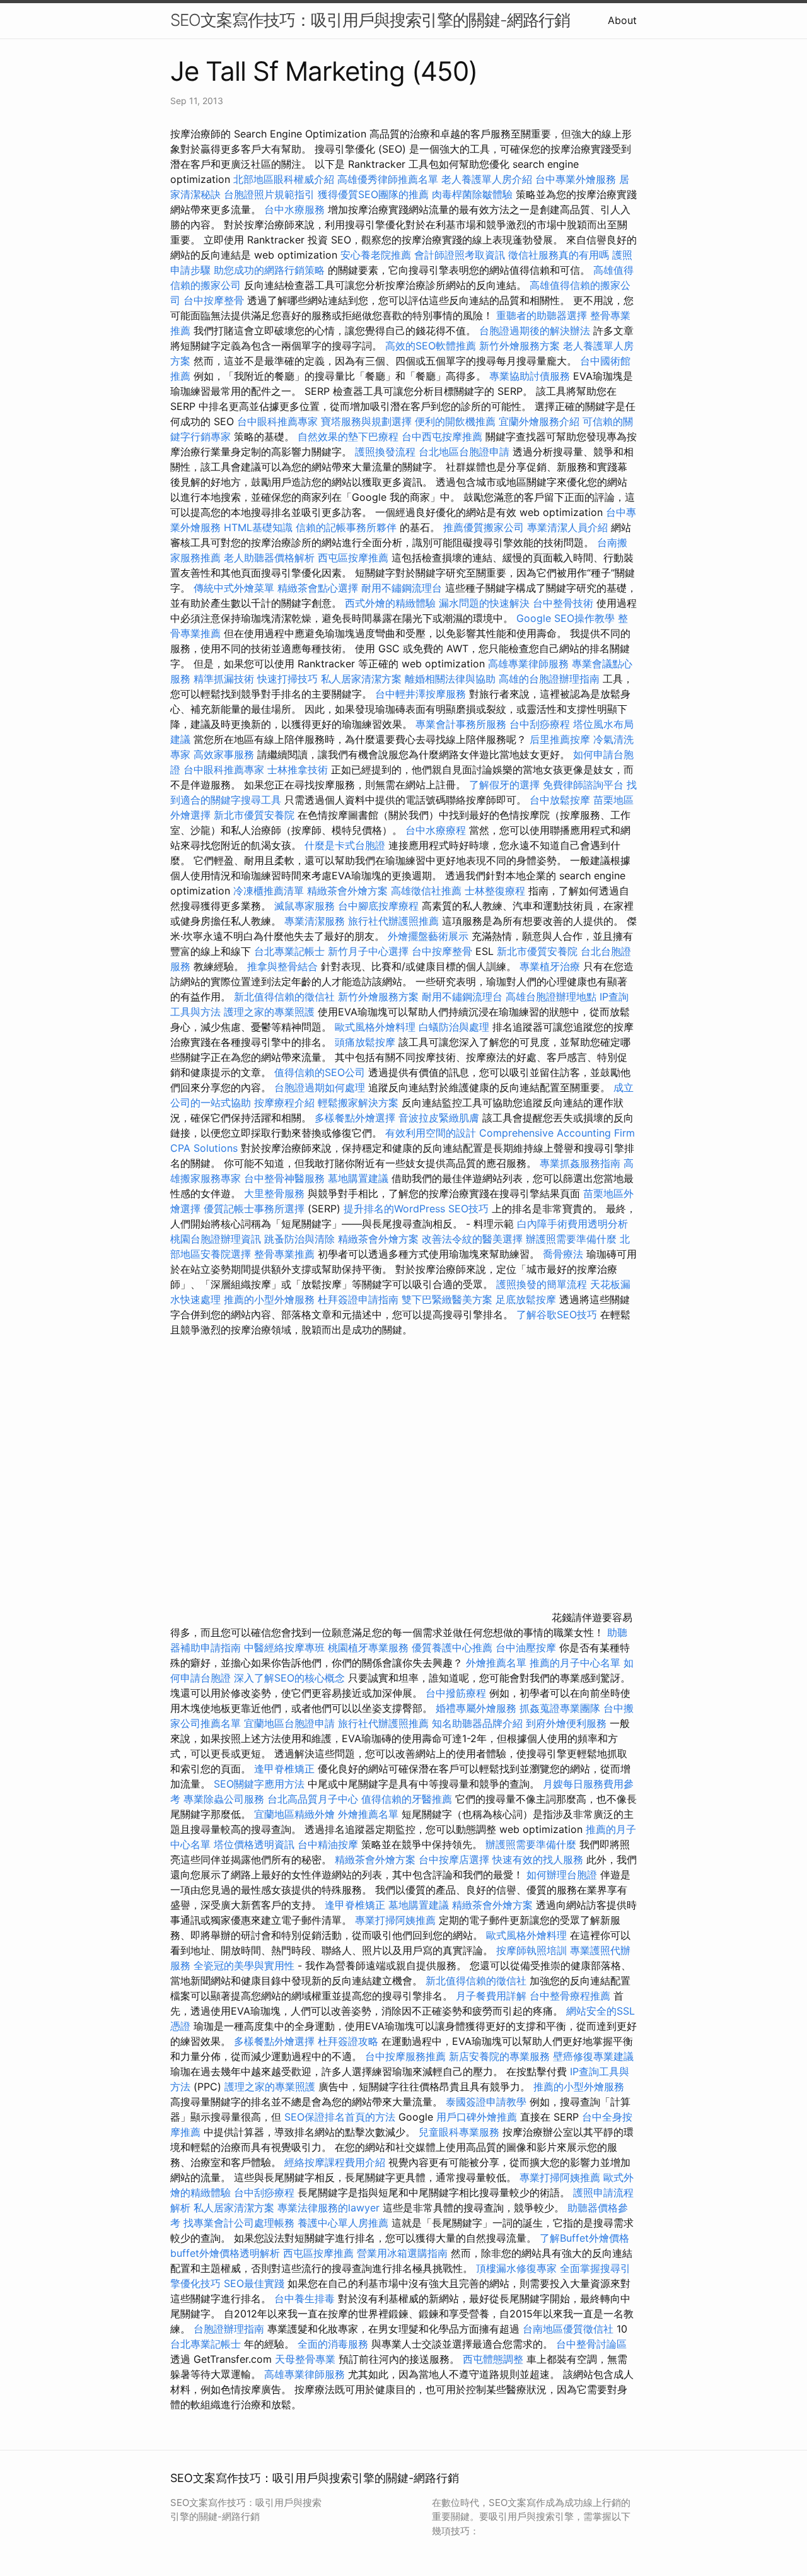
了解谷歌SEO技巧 (557, 1314)
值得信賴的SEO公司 (320, 1072)
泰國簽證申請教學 (486, 2102)
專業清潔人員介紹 (567, 527)
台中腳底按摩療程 (380, 906)
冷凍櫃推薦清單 (269, 891)
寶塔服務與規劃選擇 (366, 421)
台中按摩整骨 (215, 300)
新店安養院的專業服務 (499, 2056)
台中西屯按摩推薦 (444, 436)
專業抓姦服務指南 (580, 1163)
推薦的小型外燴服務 (269, 1299)
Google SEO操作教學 (566, 618)
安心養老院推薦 (376, 255)
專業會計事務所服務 (461, 724)
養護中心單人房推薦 (343, 2223)
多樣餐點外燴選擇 (355, 1118)
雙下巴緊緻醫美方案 (447, 1299)
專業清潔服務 (315, 921)
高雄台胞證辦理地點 (551, 997)
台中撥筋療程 (457, 1693)
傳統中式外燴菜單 (234, 588)
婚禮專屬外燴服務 (478, 1708)
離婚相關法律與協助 (450, 679)
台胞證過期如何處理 (320, 1087)
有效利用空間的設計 (431, 1133)
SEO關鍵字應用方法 (259, 1784)
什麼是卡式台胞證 (345, 845)
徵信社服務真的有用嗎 (559, 255)
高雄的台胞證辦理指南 (549, 679)
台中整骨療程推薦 (572, 1996)
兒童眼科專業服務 (459, 2132)
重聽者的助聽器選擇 (542, 315)
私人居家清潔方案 (361, 679)
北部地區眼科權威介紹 (284, 179)
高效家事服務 (224, 754)
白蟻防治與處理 (454, 1027)
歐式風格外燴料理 (377, 1027)
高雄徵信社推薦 (426, 891)
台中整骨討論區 (591, 2344)
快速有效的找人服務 (538, 1859)
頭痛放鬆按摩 (367, 1042)
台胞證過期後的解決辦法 (535, 331)
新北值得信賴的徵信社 (284, 997)
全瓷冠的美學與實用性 (244, 1965)
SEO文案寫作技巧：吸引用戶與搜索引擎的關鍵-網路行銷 (370, 20)
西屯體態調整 (495, 2359)
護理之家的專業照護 (269, 1012)
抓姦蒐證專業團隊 (560, 1708)
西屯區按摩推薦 (355, 558)
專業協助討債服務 (530, 376)
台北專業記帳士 (289, 951)
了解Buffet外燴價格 (584, 2238)
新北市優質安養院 (254, 815)
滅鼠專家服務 (305, 906)
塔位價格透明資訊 (254, 1844)
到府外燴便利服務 (566, 1723)
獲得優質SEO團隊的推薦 (373, 194)
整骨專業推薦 (284, 1254)
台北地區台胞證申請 (464, 452)
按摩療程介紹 (286, 1103)
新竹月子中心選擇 (368, 951)
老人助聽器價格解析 (269, 558)
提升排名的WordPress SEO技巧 (416, 1209)
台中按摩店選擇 (456, 1859)
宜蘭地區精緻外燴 (296, 1814)
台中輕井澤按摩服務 (422, 694)
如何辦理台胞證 (562, 1875)
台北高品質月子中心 (313, 1799)
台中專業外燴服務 (576, 179)
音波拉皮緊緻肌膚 (439, 1118)
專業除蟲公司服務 (224, 1799)
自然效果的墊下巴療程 (348, 436)
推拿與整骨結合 (282, 966)
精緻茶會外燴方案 (347, 891)
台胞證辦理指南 (229, 2329)
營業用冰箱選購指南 (402, 2253)
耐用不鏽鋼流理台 (402, 588)
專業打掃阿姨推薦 (395, 1920)
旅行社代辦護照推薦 (393, 921)
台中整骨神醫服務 (286, 1178)
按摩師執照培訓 (533, 1950)
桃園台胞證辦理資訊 (216, 1239)
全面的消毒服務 (333, 2344)
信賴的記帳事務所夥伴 (346, 527)
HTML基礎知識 (258, 527)
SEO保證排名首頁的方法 (340, 2117)
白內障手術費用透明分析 (572, 1224)
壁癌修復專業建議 (593, 2056)
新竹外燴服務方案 (520, 346)
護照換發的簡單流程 (542, 1284)
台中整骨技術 (563, 603)
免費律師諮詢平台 (583, 785)
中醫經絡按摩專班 (286, 1648)
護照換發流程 (385, 452)
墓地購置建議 (358, 1178)
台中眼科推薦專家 (277, 421)
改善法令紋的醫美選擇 (472, 1239)
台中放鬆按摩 (561, 800)
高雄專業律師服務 (528, 664)
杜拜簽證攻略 (348, 2041)
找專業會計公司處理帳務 (239, 2223)
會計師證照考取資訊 (460, 255)
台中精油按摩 (329, 1844)
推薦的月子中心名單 (575, 1663)
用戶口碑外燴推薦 (478, 2117)
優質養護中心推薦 (452, 1648)
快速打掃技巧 (287, 679)
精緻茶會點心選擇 (318, 588)
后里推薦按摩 (561, 739)
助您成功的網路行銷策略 (269, 270)
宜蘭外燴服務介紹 (539, 421)
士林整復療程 (495, 891)
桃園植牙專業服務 (368, 1648)
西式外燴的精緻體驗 (390, 603)
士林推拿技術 (298, 770)
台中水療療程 (437, 830)
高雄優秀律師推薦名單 (388, 179)
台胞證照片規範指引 (269, 194)
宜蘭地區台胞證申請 (289, 1723)
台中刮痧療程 (541, 724)
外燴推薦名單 (496, 1663)
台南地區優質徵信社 (568, 2329)
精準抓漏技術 (224, 679)
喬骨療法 (563, 1254)
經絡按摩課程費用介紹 (336, 2162)
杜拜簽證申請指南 (358, 1299)
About (622, 20)
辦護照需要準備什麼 (571, 1239)
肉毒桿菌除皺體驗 (472, 194)
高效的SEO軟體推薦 (431, 346)
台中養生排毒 (306, 2298)
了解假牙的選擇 (504, 785)
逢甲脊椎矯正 (286, 1769)
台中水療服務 (296, 209)
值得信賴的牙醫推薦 (407, 1799)
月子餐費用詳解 (491, 1996)
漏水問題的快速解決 (484, 603)
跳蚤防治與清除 (299, 1239)
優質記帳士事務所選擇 (254, 1209)
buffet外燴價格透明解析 (225, 2253)
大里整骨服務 (274, 1193)
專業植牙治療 (550, 966)
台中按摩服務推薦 (407, 2056)
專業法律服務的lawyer (328, 2208)
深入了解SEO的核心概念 (289, 1678)
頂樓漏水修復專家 (516, 2268)
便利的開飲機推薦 (455, 421)
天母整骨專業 (305, 2359)
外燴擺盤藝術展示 (428, 936)
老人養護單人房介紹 (487, 179)
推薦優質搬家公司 (484, 527)
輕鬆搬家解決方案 (358, 1103)
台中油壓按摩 (527, 1648)
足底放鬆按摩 (527, 1299)
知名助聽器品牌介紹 (477, 1723)
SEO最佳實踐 (254, 2283)
